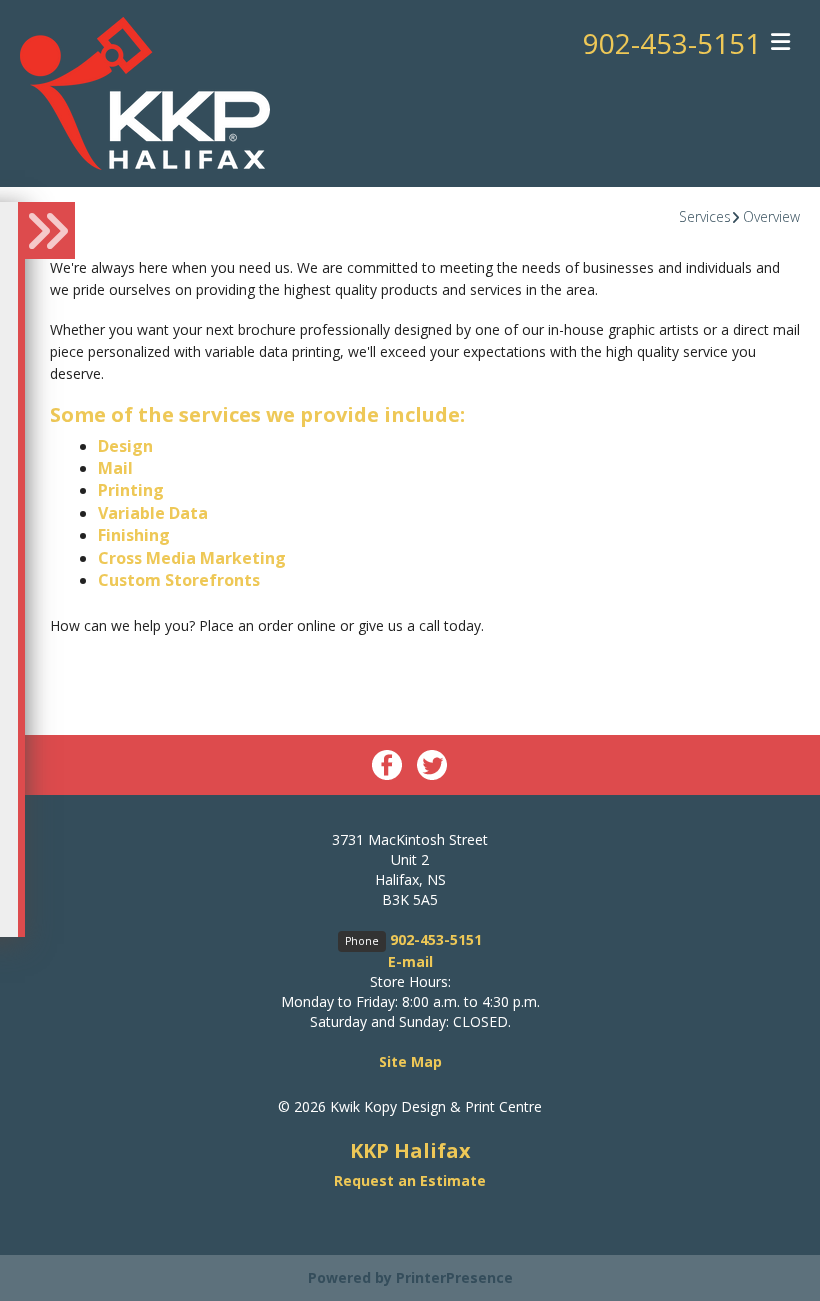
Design (125, 446)
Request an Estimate (410, 1180)
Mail (115, 468)
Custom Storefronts (179, 580)
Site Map (410, 1061)
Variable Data (153, 513)
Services (705, 216)
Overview (771, 216)
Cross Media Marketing (192, 558)
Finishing (134, 535)
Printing (131, 490)
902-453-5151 (672, 43)
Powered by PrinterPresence (410, 1277)
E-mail (410, 961)
